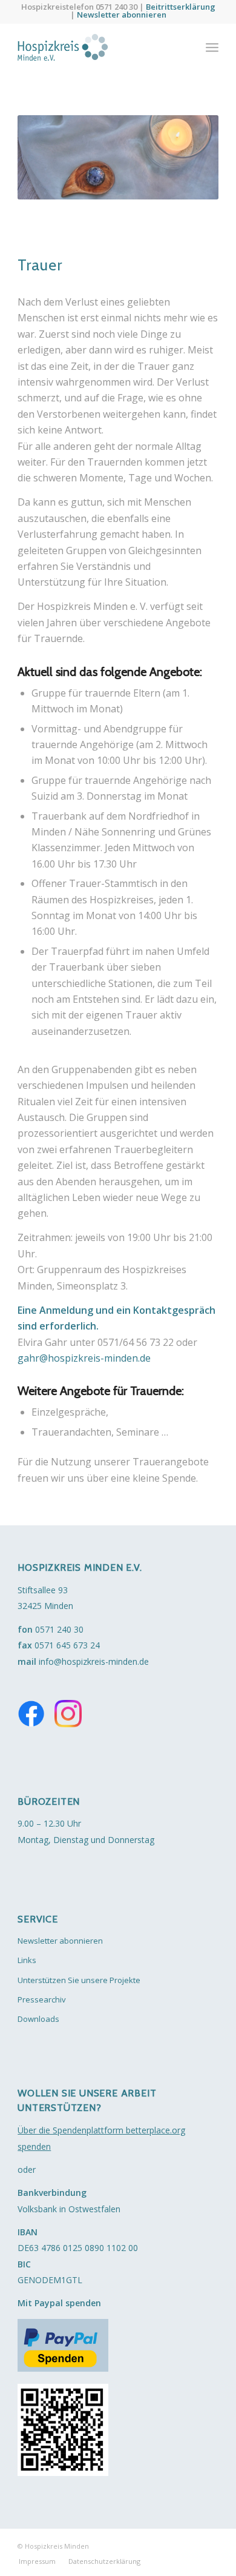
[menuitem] (212, 47)
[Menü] (212, 47)
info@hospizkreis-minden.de (94, 1661)
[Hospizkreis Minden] (98, 47)
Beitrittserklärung (181, 7)
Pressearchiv (42, 1999)
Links (27, 1960)
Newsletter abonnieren (122, 15)
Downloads (38, 2019)
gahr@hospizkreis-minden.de (84, 1358)
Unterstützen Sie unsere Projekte (79, 1980)
